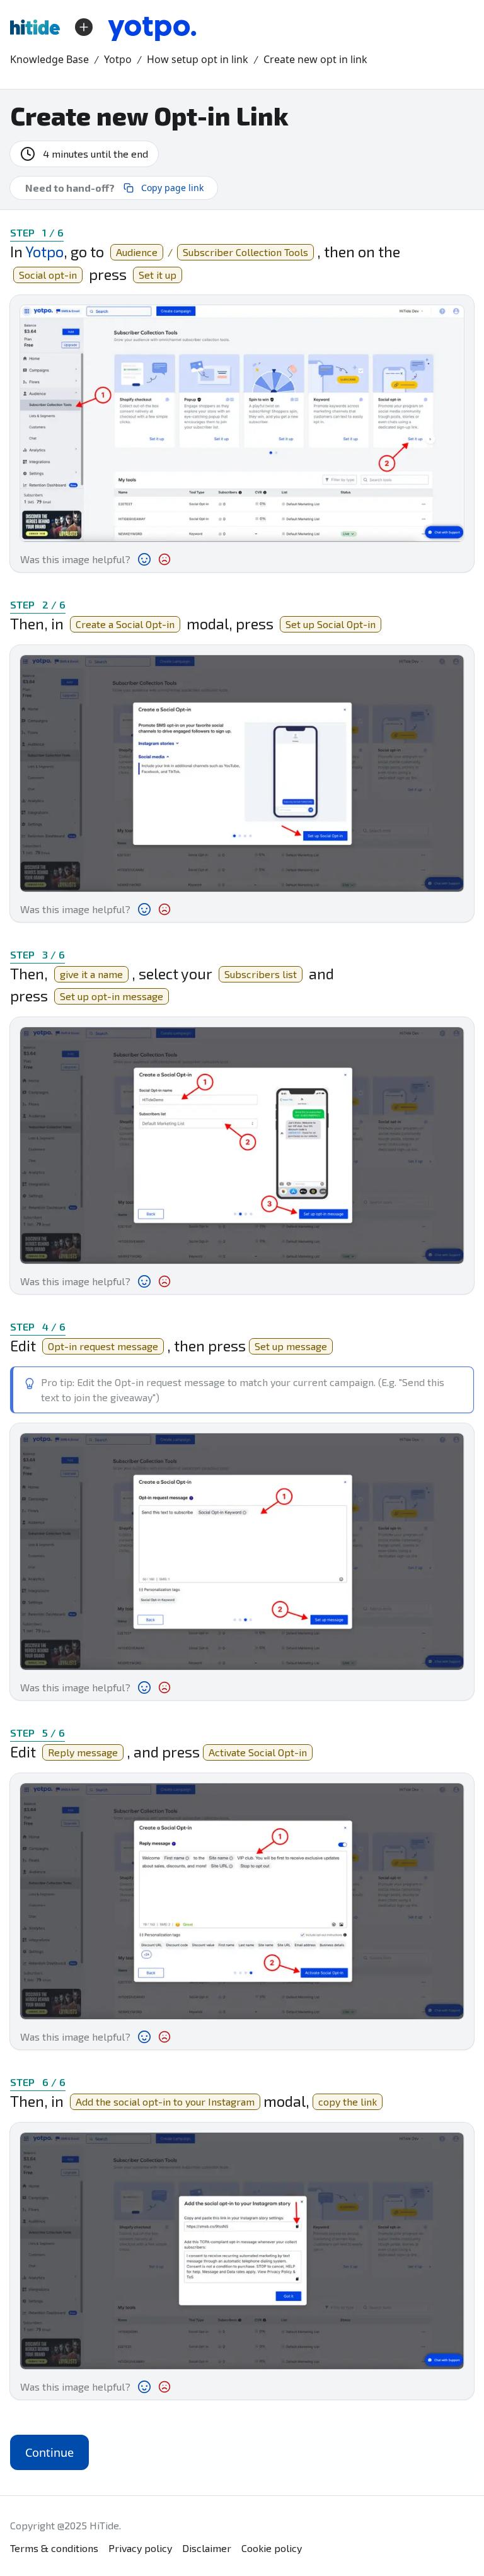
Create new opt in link (315, 59)
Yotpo (118, 59)
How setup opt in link (198, 59)
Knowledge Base (49, 59)
